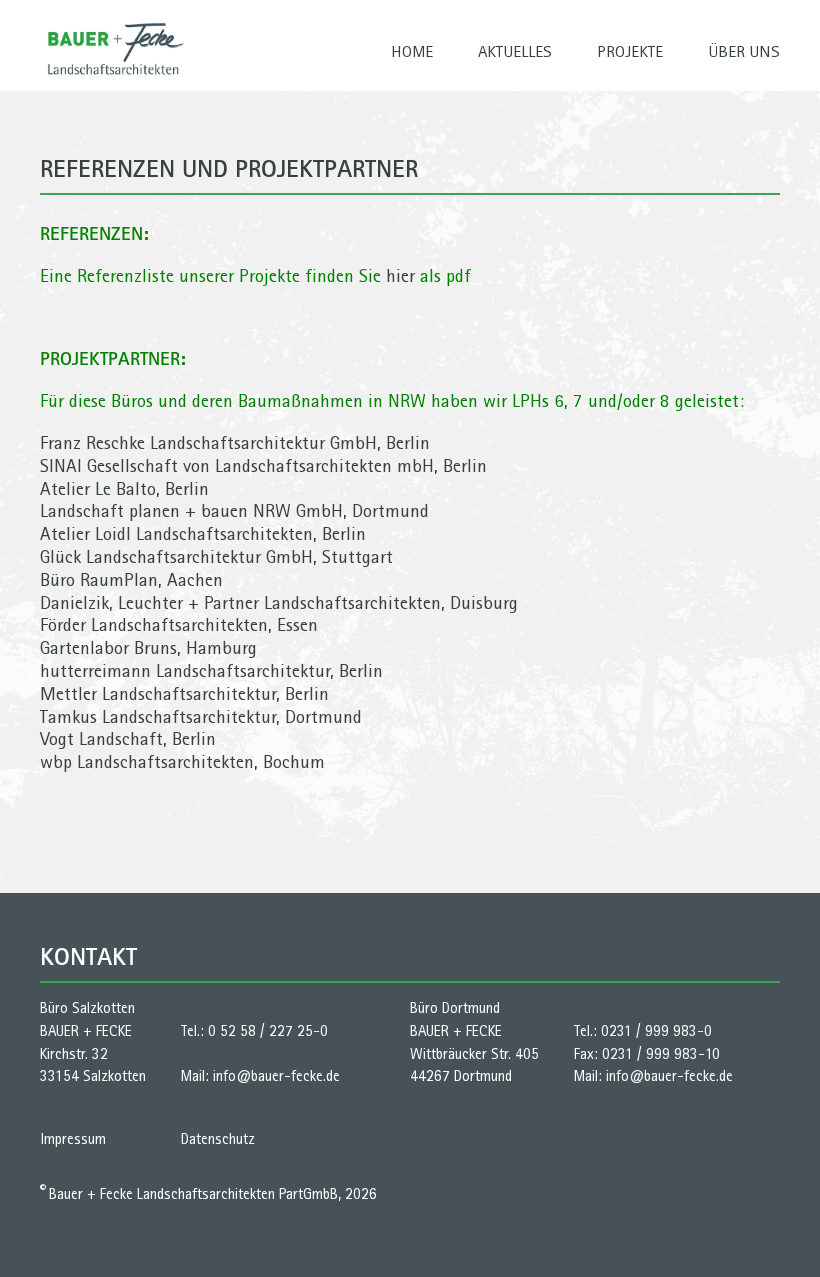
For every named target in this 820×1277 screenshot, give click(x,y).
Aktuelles (515, 51)
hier (400, 275)
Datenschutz (218, 1139)
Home (412, 51)
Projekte (630, 51)
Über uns (744, 51)
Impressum (73, 1139)
